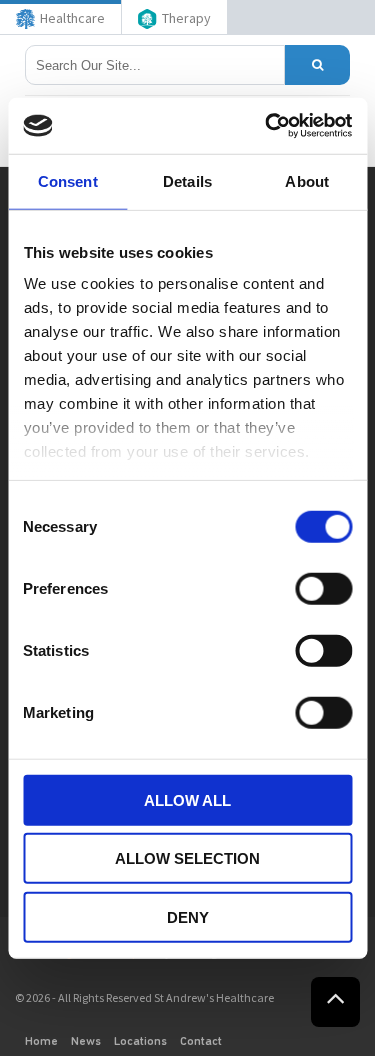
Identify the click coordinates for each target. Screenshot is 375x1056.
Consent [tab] (68, 180)
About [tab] (307, 180)
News (86, 1042)
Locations (140, 1042)
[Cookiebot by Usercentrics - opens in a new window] (267, 126)
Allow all (187, 799)
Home (41, 1042)
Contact (201, 1042)
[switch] (323, 588)
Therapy (186, 18)
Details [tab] (187, 180)
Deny (188, 916)
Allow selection (187, 858)
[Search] (317, 65)
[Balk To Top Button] (335, 1002)
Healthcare (72, 18)
